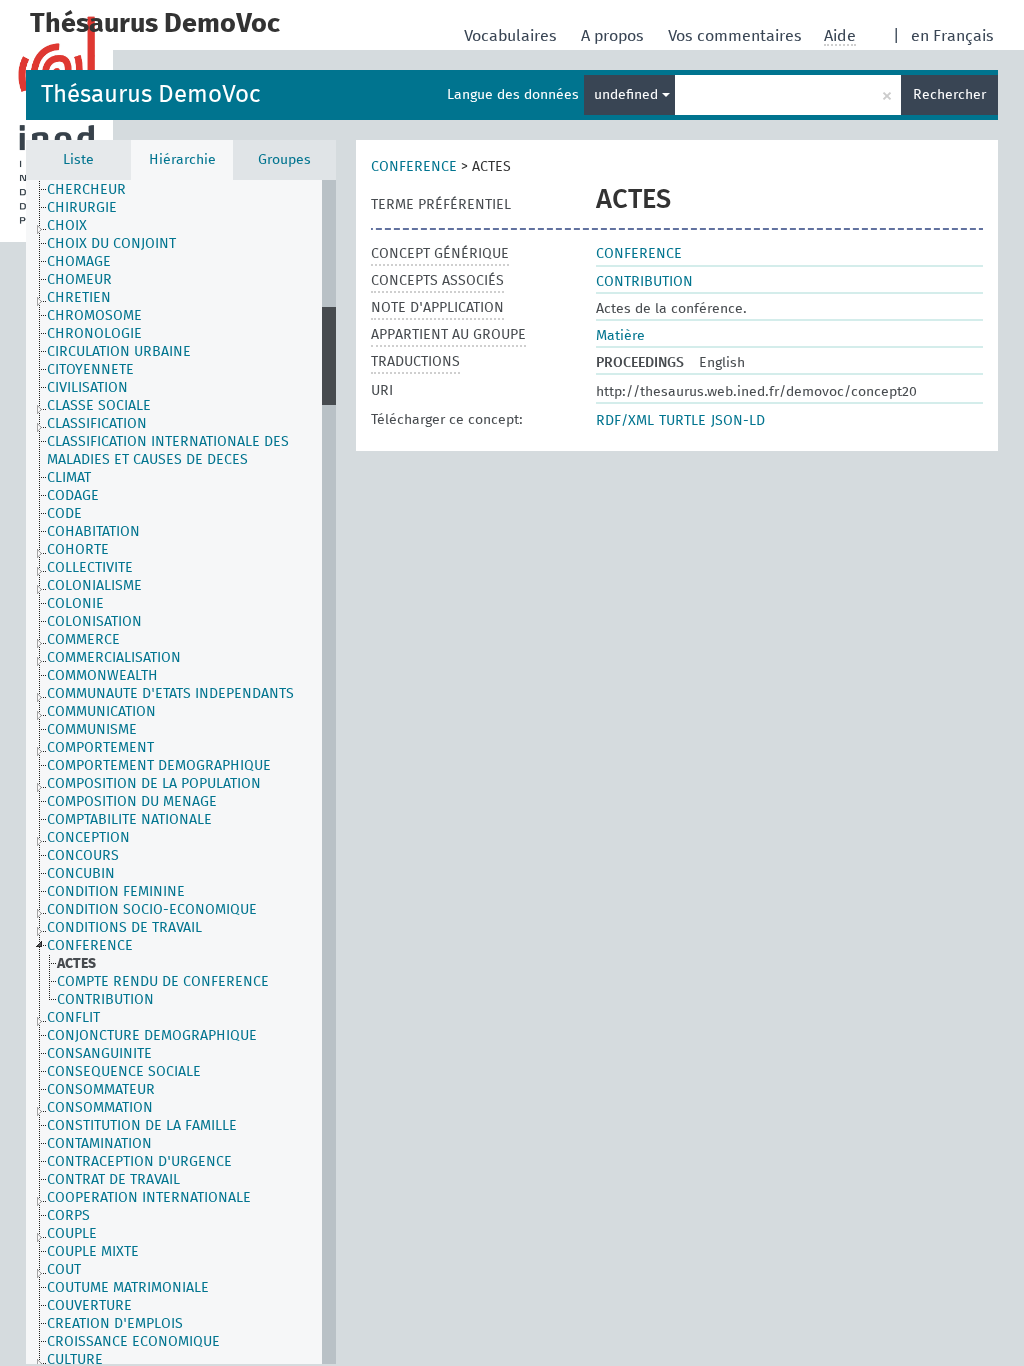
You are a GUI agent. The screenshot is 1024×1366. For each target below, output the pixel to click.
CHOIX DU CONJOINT (111, 244)
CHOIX (67, 226)
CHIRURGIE (82, 208)
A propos (614, 36)
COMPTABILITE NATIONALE (129, 820)
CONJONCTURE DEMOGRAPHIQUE (152, 1036)
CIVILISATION (87, 388)
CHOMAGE (79, 262)
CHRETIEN (79, 298)
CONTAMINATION (99, 1144)
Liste (78, 160)
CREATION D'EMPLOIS (115, 1324)
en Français (952, 36)
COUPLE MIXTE (93, 1252)
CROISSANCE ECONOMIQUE (133, 1342)
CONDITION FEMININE (116, 892)
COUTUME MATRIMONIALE (128, 1288)
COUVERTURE (89, 1306)
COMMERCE (83, 640)
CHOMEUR (79, 280)
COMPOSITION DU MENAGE (132, 802)
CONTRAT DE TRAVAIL (113, 1180)
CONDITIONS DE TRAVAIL (124, 928)
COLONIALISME (94, 586)
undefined (628, 95)
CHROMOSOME (94, 316)
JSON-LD (738, 421)
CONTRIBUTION (105, 1000)
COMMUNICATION (101, 712)
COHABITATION (93, 532)
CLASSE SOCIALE (99, 406)
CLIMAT (69, 478)
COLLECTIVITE (90, 568)
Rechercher (949, 95)
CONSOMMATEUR (101, 1090)
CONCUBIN (81, 874)
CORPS (68, 1216)
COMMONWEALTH (102, 676)
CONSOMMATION (100, 1108)
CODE (64, 514)
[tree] (181, 772)
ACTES (76, 964)
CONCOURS (83, 856)
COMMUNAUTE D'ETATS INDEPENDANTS (170, 694)
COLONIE (75, 604)
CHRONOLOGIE (94, 334)
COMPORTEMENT (100, 748)
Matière (620, 336)
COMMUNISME (92, 730)
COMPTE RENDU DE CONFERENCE (163, 982)
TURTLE (682, 421)
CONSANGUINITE (99, 1054)
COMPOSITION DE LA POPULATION (154, 784)
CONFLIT (73, 1018)
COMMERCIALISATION (114, 658)
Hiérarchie (182, 160)
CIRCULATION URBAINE (119, 352)
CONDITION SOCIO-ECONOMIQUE (152, 910)
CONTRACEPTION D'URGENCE (139, 1162)
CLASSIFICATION (97, 424)
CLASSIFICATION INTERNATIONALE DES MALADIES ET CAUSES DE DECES (168, 451)
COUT (64, 1270)
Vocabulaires (512, 36)
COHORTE (78, 550)
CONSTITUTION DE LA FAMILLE (142, 1126)
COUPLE (72, 1234)
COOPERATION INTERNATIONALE (149, 1198)
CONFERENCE (90, 946)
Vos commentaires (737, 36)
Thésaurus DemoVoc (150, 95)
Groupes (284, 160)
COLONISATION (94, 622)
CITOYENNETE (90, 370)
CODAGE (73, 496)
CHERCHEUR (86, 190)
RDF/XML (625, 421)
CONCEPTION (88, 838)
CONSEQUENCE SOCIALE (124, 1072)
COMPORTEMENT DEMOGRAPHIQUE (159, 766)
